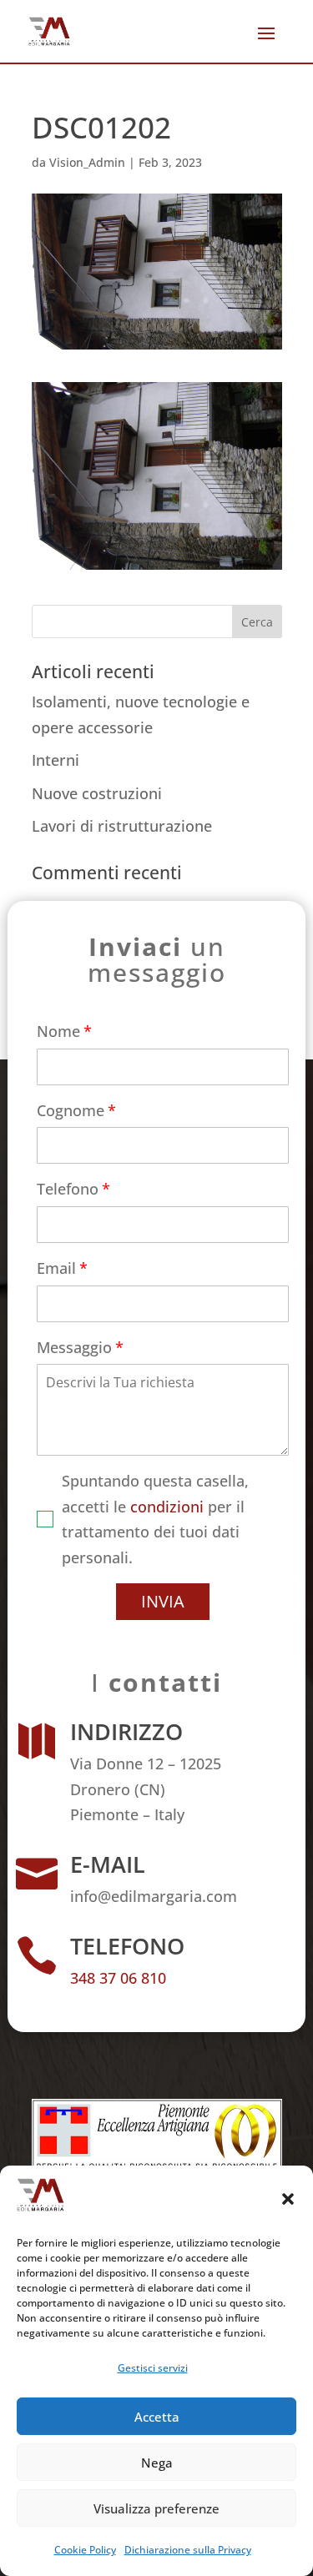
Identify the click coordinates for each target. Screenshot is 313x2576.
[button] (288, 2199)
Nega (157, 2463)
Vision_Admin (87, 162)
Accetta (157, 2417)
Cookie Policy (85, 2550)
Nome (58, 1031)
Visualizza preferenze (156, 2508)
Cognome (71, 1110)
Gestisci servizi (153, 2368)
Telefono (68, 1189)
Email (56, 1268)
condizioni (167, 1507)
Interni (56, 760)
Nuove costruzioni (97, 793)
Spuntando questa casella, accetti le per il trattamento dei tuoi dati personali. (155, 1519)
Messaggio (74, 1347)
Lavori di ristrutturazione (122, 826)
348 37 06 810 (118, 1978)
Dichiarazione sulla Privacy (188, 2550)
